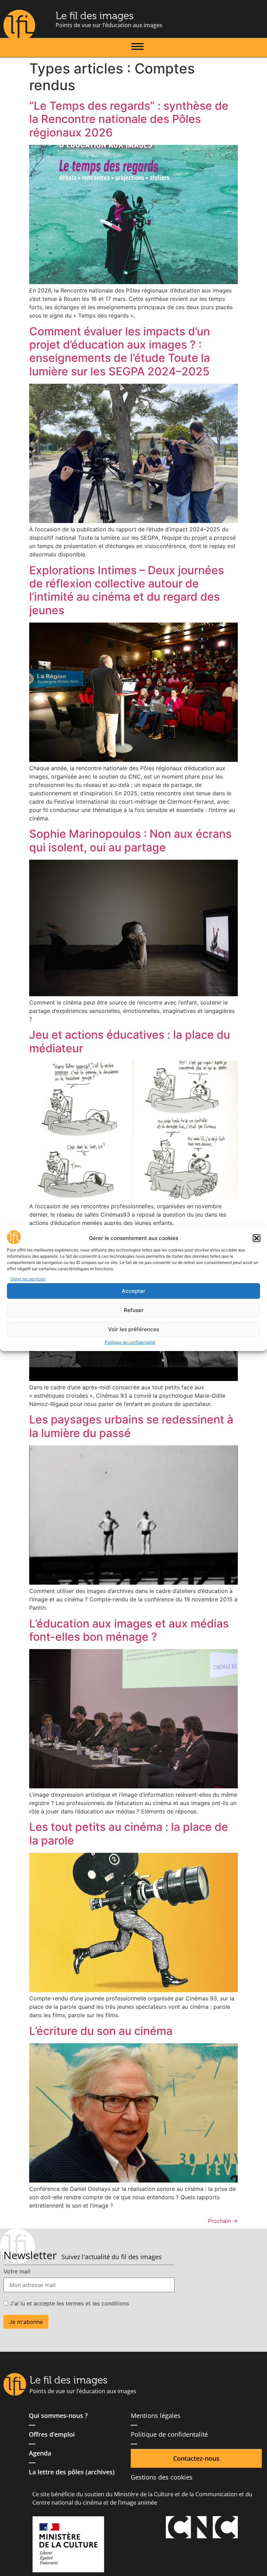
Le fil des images (95, 16)
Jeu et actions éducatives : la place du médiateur (130, 1041)
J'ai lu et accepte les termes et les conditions (68, 2303)
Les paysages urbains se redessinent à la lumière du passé (131, 1426)
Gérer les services (28, 1279)
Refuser (134, 1310)
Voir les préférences (134, 1329)
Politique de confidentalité (130, 1342)
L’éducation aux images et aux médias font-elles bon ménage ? (129, 1630)
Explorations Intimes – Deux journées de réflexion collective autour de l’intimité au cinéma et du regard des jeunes (127, 590)
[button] (257, 1238)
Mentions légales (156, 2415)
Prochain (223, 2221)
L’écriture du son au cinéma (101, 2031)
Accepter (133, 1291)
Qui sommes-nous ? (58, 2415)
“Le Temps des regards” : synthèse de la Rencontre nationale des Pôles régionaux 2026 (129, 119)
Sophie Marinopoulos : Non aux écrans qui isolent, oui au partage (130, 840)
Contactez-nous (196, 2458)
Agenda (40, 2453)
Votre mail (17, 2271)
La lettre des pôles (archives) (72, 2472)
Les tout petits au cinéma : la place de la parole (129, 1833)
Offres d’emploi (52, 2434)
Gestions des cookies (162, 2477)
